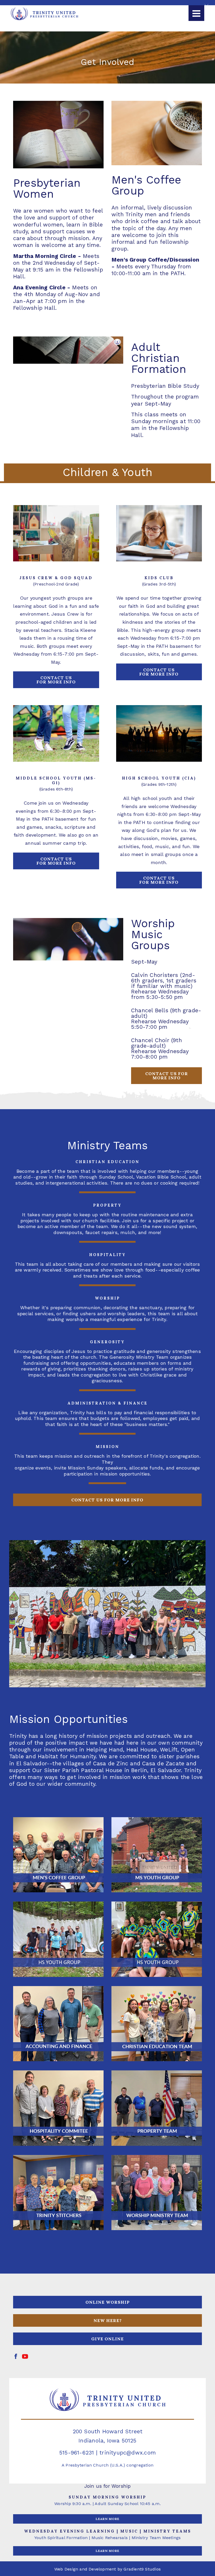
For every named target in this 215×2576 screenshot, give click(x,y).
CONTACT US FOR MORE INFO (167, 1076)
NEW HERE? (108, 2320)
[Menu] (196, 13)
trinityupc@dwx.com (128, 2453)
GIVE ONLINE (107, 2339)
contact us (56, 680)
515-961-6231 (77, 2453)
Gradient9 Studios (142, 2569)
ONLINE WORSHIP (108, 2302)
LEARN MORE (107, 2519)
